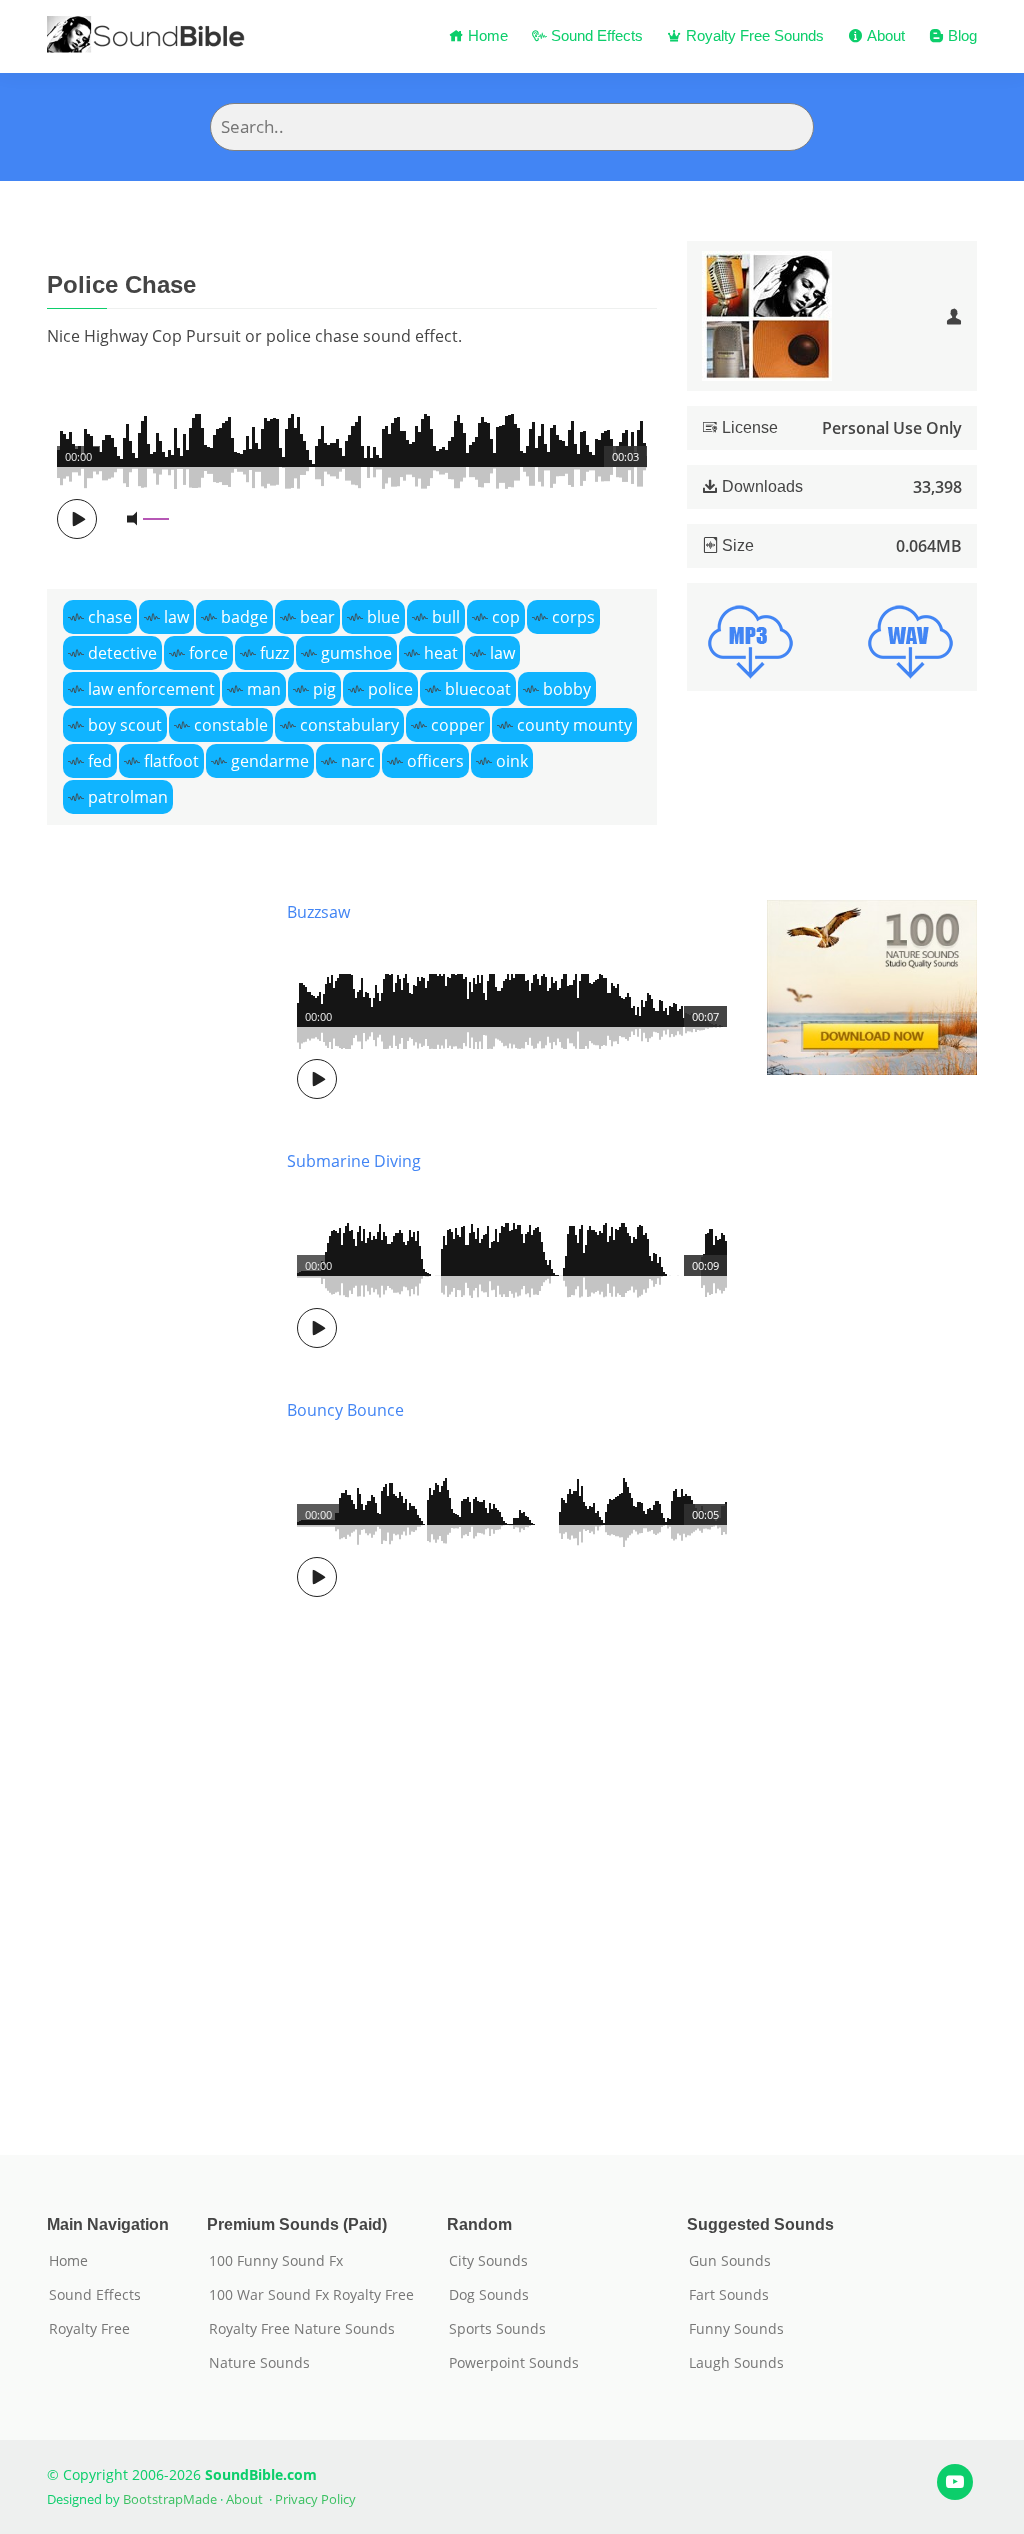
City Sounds (488, 2261)
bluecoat (478, 689)
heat (441, 653)
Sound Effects (595, 35)
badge (244, 617)
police (390, 689)
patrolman (128, 797)
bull (446, 617)
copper (458, 725)
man (264, 689)
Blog (960, 35)
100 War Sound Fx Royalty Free (311, 2295)
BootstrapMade (170, 2499)
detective (122, 653)
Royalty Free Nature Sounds (302, 2329)
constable (231, 725)
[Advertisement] (152, 1497)
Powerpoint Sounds (514, 2363)
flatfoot (171, 761)
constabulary (349, 725)
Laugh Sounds (736, 2363)
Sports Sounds (497, 2329)
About (884, 35)
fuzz (274, 653)
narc (358, 761)
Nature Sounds (259, 2363)
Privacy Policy (315, 2499)
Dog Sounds (489, 2295)
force (208, 653)
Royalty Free (89, 2329)
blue (383, 617)
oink (512, 761)
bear (317, 617)
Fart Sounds (729, 2295)
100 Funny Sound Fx (276, 2261)
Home (486, 35)
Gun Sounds (730, 2261)
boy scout (125, 725)
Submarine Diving (354, 1161)
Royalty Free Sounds (753, 35)
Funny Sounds (736, 2329)
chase (110, 617)
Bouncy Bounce (345, 1410)
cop (506, 617)
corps (573, 617)
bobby (567, 689)
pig (324, 689)
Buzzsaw (318, 912)
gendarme (270, 761)
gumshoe (356, 653)
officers (435, 761)
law (176, 617)
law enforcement (151, 689)
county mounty (574, 725)
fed (100, 761)
